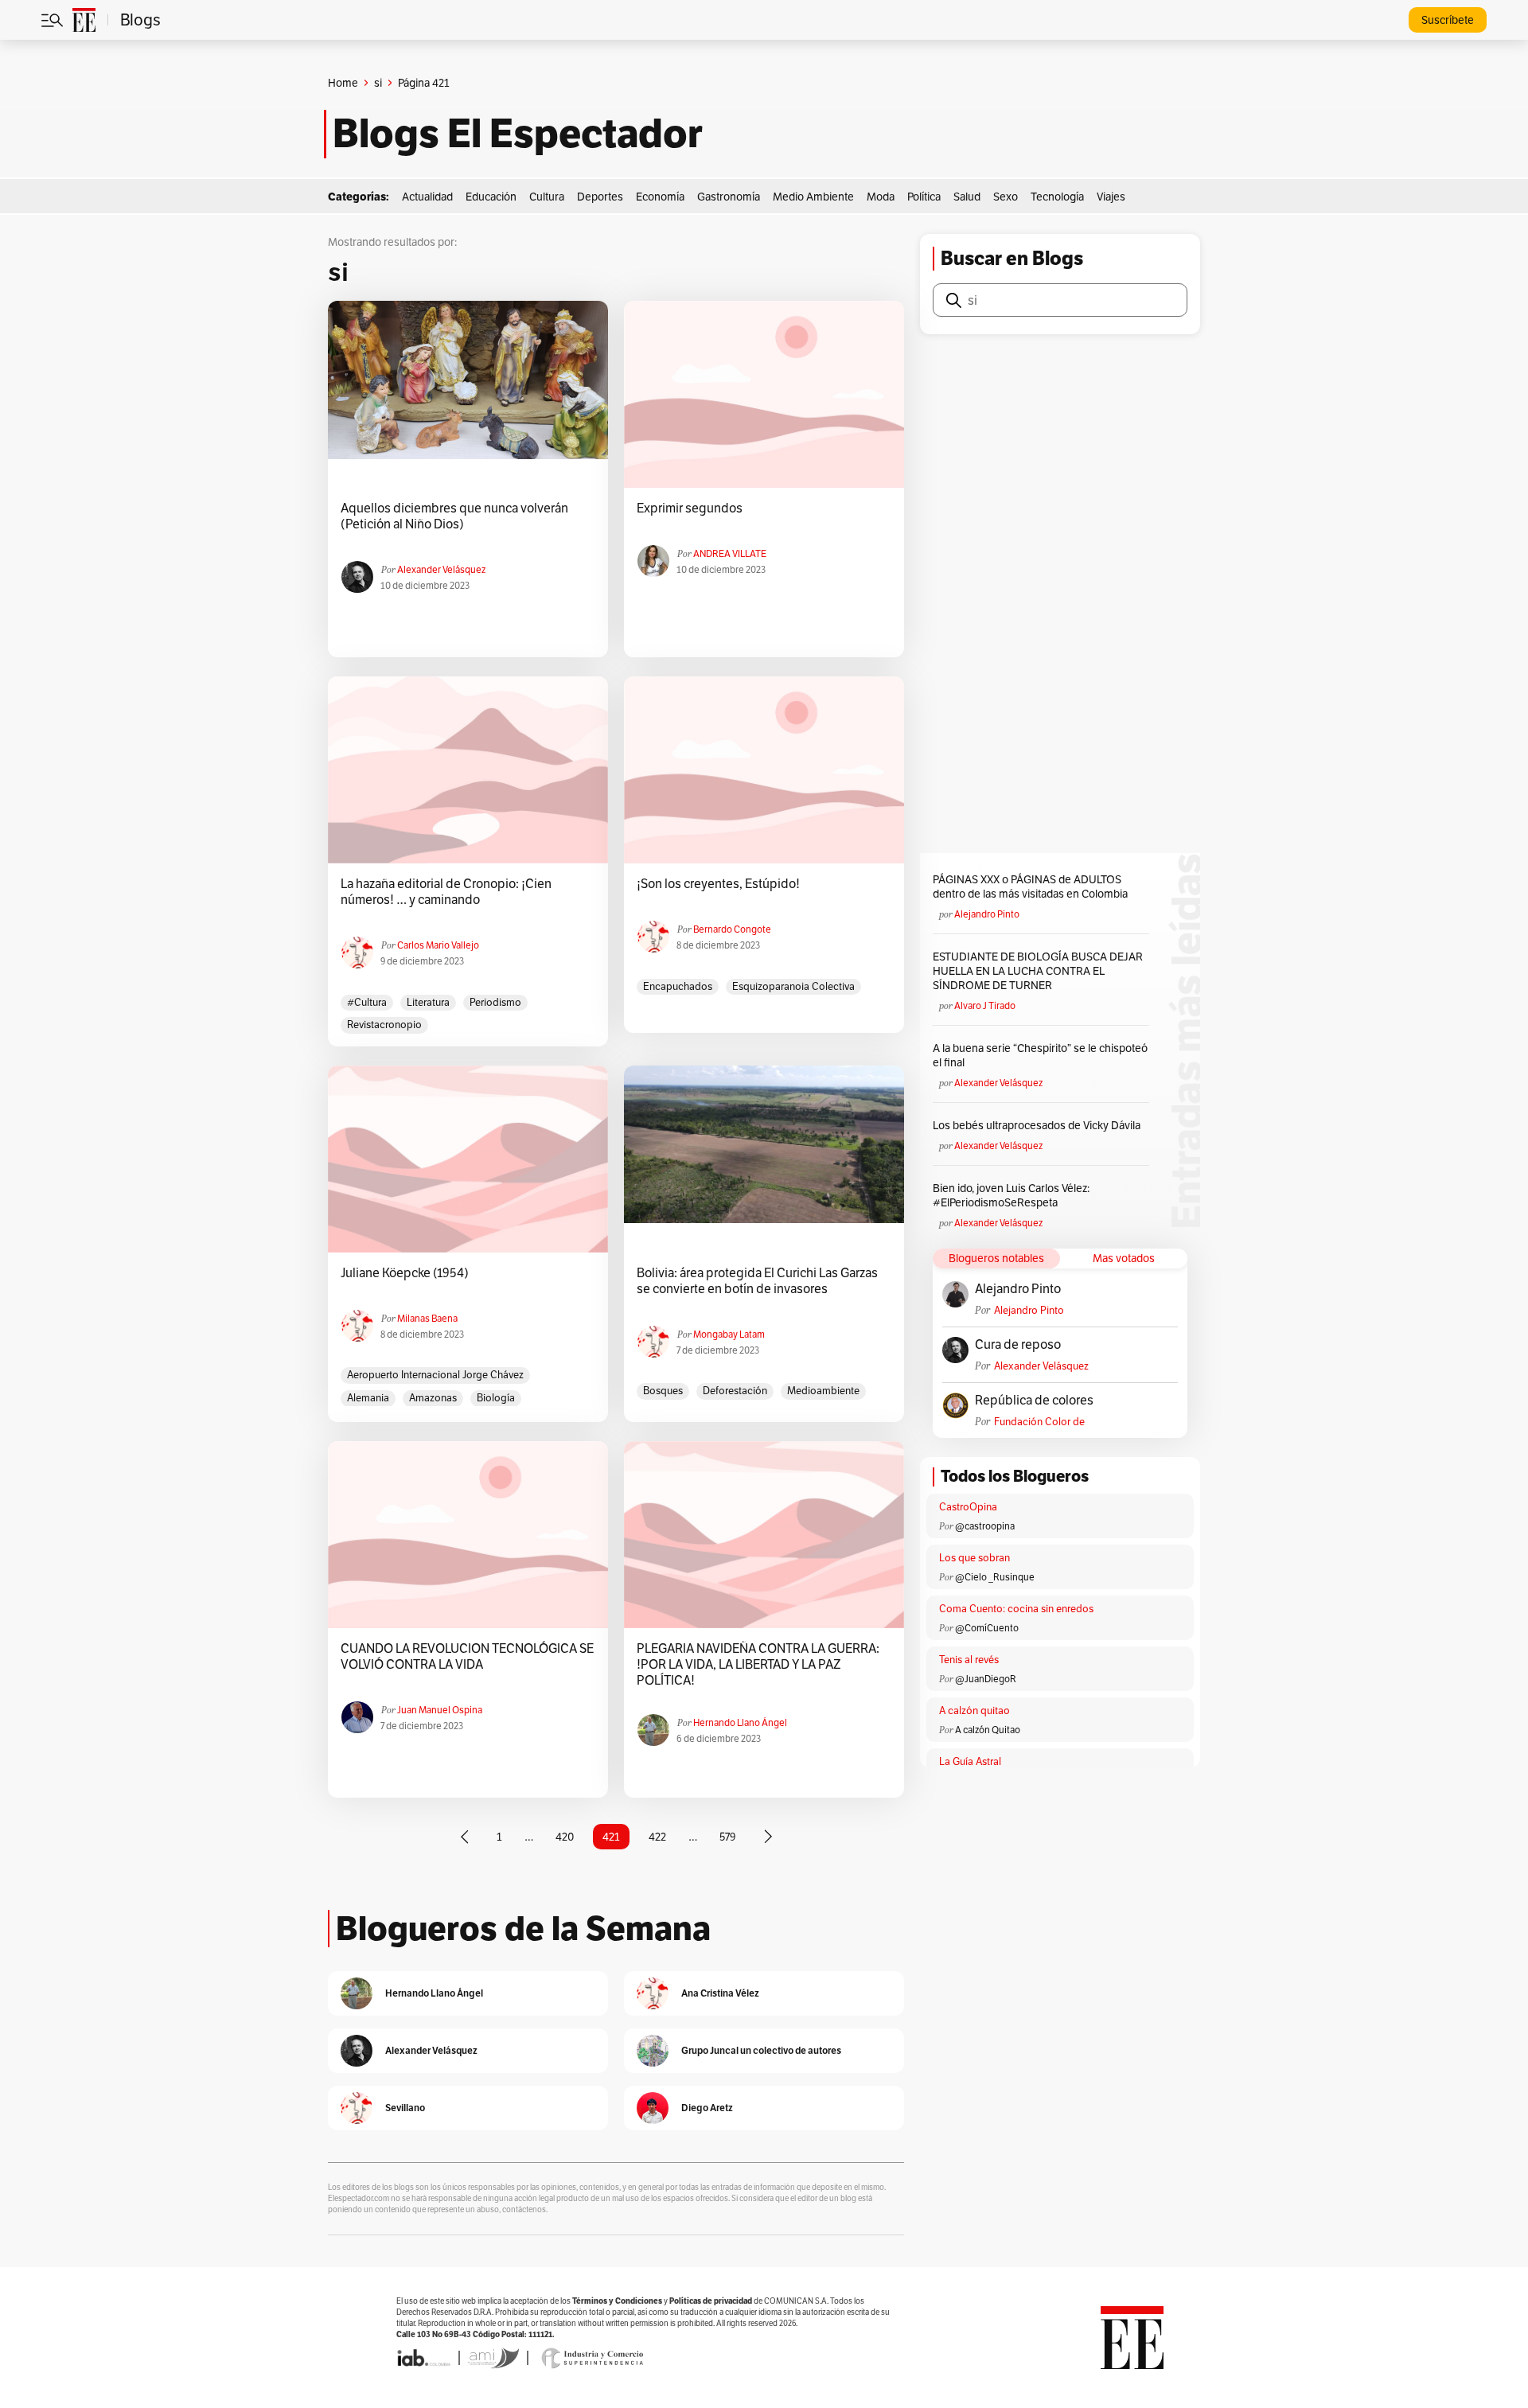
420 (565, 1837)
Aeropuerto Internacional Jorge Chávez (435, 1375)
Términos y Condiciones (617, 2301)
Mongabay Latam (729, 1334)
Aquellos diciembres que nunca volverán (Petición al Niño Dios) (454, 516)
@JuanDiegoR (986, 1679)
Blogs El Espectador (518, 134)
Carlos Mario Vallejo (438, 945)
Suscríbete (1448, 20)
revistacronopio (384, 1025)
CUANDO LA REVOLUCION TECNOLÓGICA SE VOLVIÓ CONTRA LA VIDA (467, 1657)
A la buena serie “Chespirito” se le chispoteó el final (1040, 1055)
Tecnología (1057, 197)
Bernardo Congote (732, 929)
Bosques (663, 1391)
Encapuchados (678, 986)
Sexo (1006, 197)
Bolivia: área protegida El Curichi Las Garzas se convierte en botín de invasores (757, 1281)
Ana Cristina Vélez (720, 1993)
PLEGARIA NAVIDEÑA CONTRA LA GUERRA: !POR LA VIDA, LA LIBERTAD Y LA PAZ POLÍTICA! (758, 1665)
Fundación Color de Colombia (1039, 1422)
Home (343, 83)
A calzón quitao (974, 1711)
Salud (967, 197)
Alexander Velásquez (441, 569)
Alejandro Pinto (987, 914)
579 (728, 1837)
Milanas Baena (427, 1318)
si (378, 83)
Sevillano (405, 2108)
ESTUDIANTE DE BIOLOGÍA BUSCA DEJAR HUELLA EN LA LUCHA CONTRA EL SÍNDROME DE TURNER (1038, 971)
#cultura (367, 1002)
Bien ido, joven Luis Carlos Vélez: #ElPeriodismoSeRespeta (1011, 1195)
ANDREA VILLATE (730, 553)
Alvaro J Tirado (985, 1005)
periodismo (495, 1002)
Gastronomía (729, 197)
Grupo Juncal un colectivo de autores (761, 2050)
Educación (491, 197)
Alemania (368, 1398)
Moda (881, 197)
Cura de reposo (1018, 1345)
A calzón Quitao (988, 1730)
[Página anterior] (465, 1837)
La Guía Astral (970, 1761)
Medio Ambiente (813, 197)
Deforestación (735, 1391)
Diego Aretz (707, 2108)
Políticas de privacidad (711, 2301)
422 (657, 1837)
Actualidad (427, 197)
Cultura (547, 197)
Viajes (1111, 197)
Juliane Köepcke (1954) (405, 1273)
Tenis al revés (969, 1660)
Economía (660, 197)
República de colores (1034, 1401)
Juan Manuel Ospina (440, 1710)
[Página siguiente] (768, 1837)
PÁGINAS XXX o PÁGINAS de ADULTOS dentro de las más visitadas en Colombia (1030, 886)
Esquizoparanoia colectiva (793, 986)
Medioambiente (823, 1391)
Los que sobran (974, 1558)
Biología (496, 1398)
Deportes (600, 197)
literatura (428, 1002)
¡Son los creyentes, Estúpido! (718, 884)
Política (924, 197)
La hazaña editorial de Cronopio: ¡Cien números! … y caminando (446, 892)
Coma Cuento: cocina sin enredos (1016, 1609)
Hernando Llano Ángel (740, 1722)
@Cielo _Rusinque (995, 1577)
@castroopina (985, 1526)
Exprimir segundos (690, 508)
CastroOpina (968, 1507)
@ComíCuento (987, 1628)
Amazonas (433, 1398)
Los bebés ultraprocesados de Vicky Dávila (1039, 1125)
